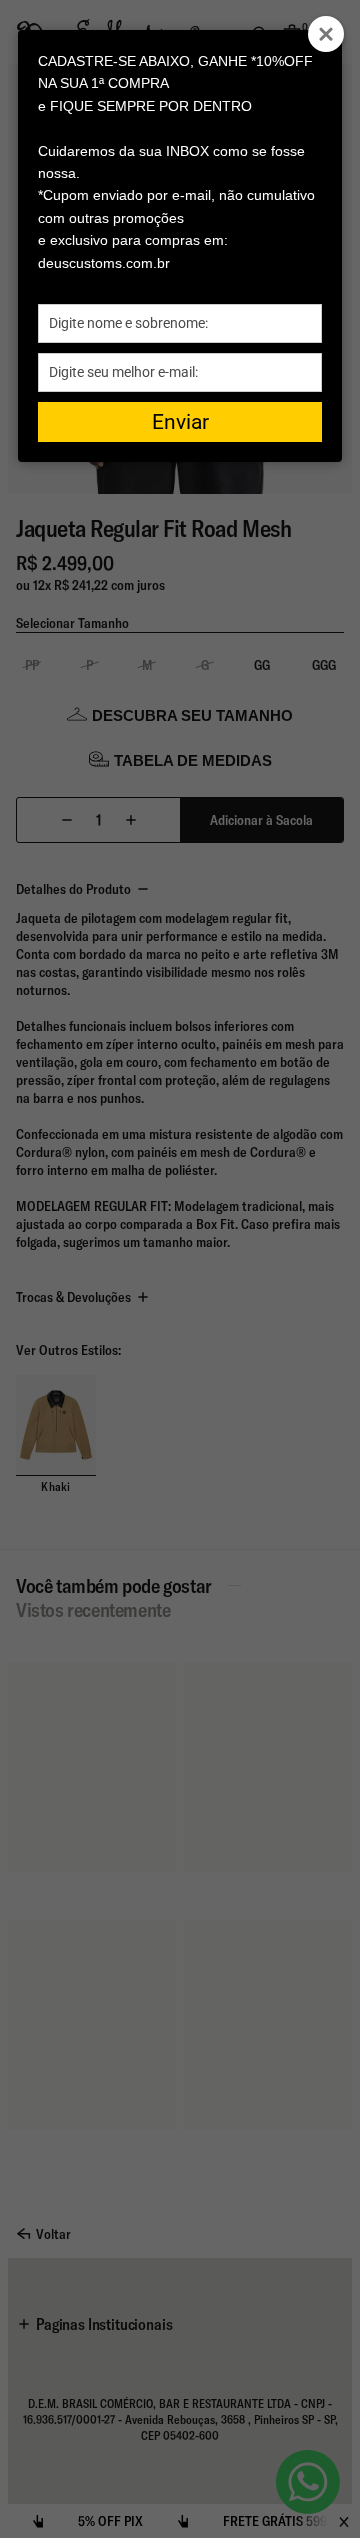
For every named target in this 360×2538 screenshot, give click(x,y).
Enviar (180, 422)
